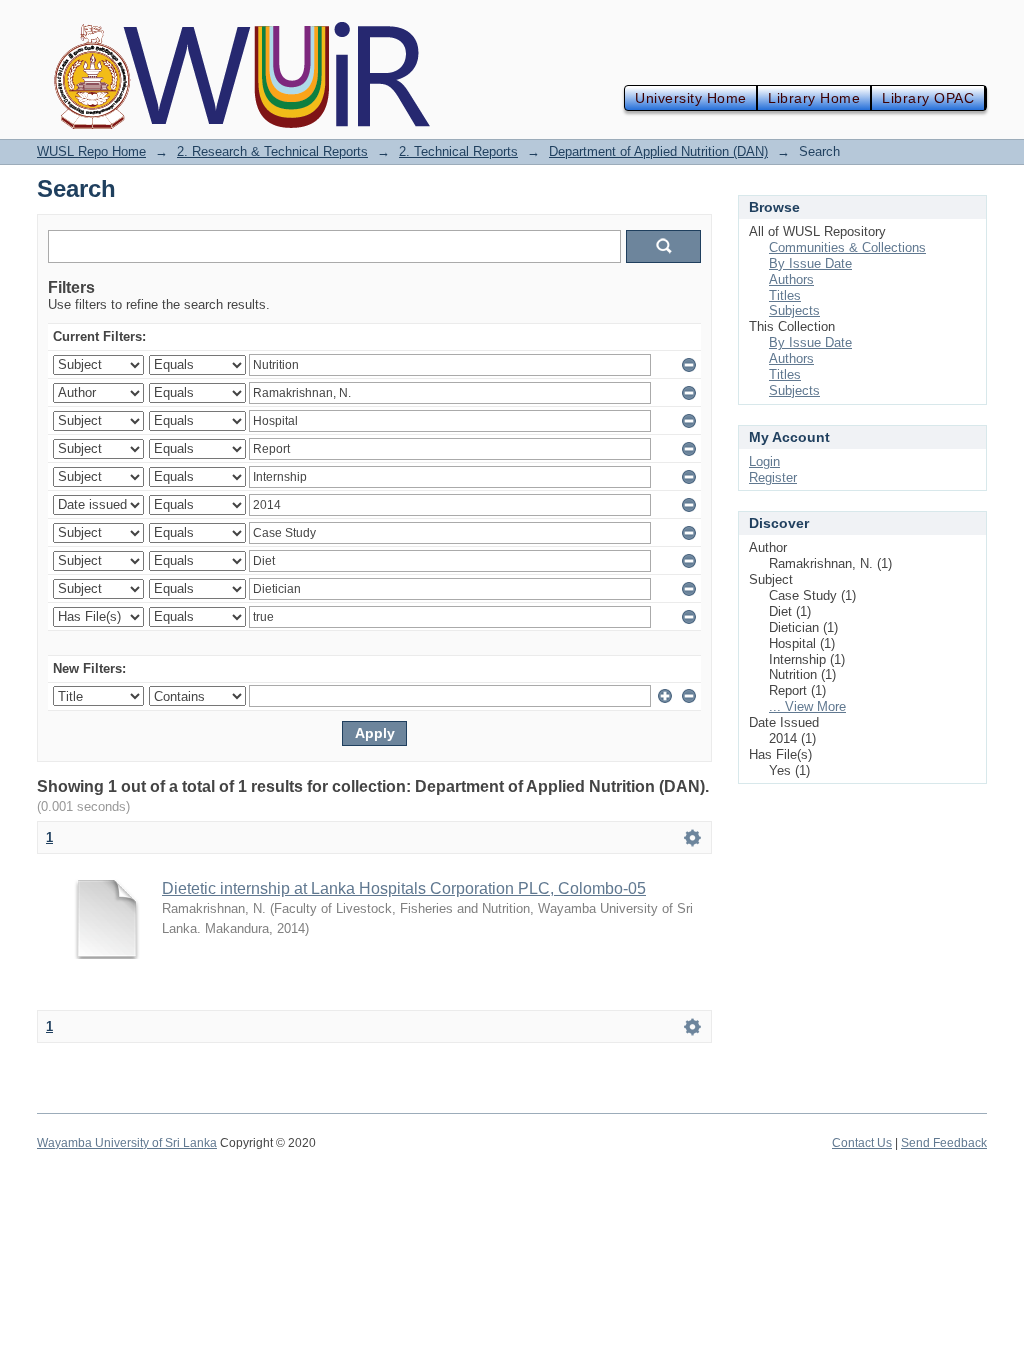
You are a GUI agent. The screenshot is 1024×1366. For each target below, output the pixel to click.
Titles (785, 295)
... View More (807, 706)
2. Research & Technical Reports (272, 151)
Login (764, 461)
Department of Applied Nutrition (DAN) (658, 151)
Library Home (814, 98)
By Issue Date (810, 263)
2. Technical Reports (458, 151)
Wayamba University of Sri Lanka (127, 1143)
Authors (791, 279)
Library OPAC (928, 98)
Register (773, 477)
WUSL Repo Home (91, 151)
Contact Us (862, 1143)
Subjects (794, 310)
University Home (690, 98)
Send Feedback (944, 1143)
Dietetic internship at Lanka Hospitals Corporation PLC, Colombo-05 (404, 888)
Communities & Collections (847, 247)
